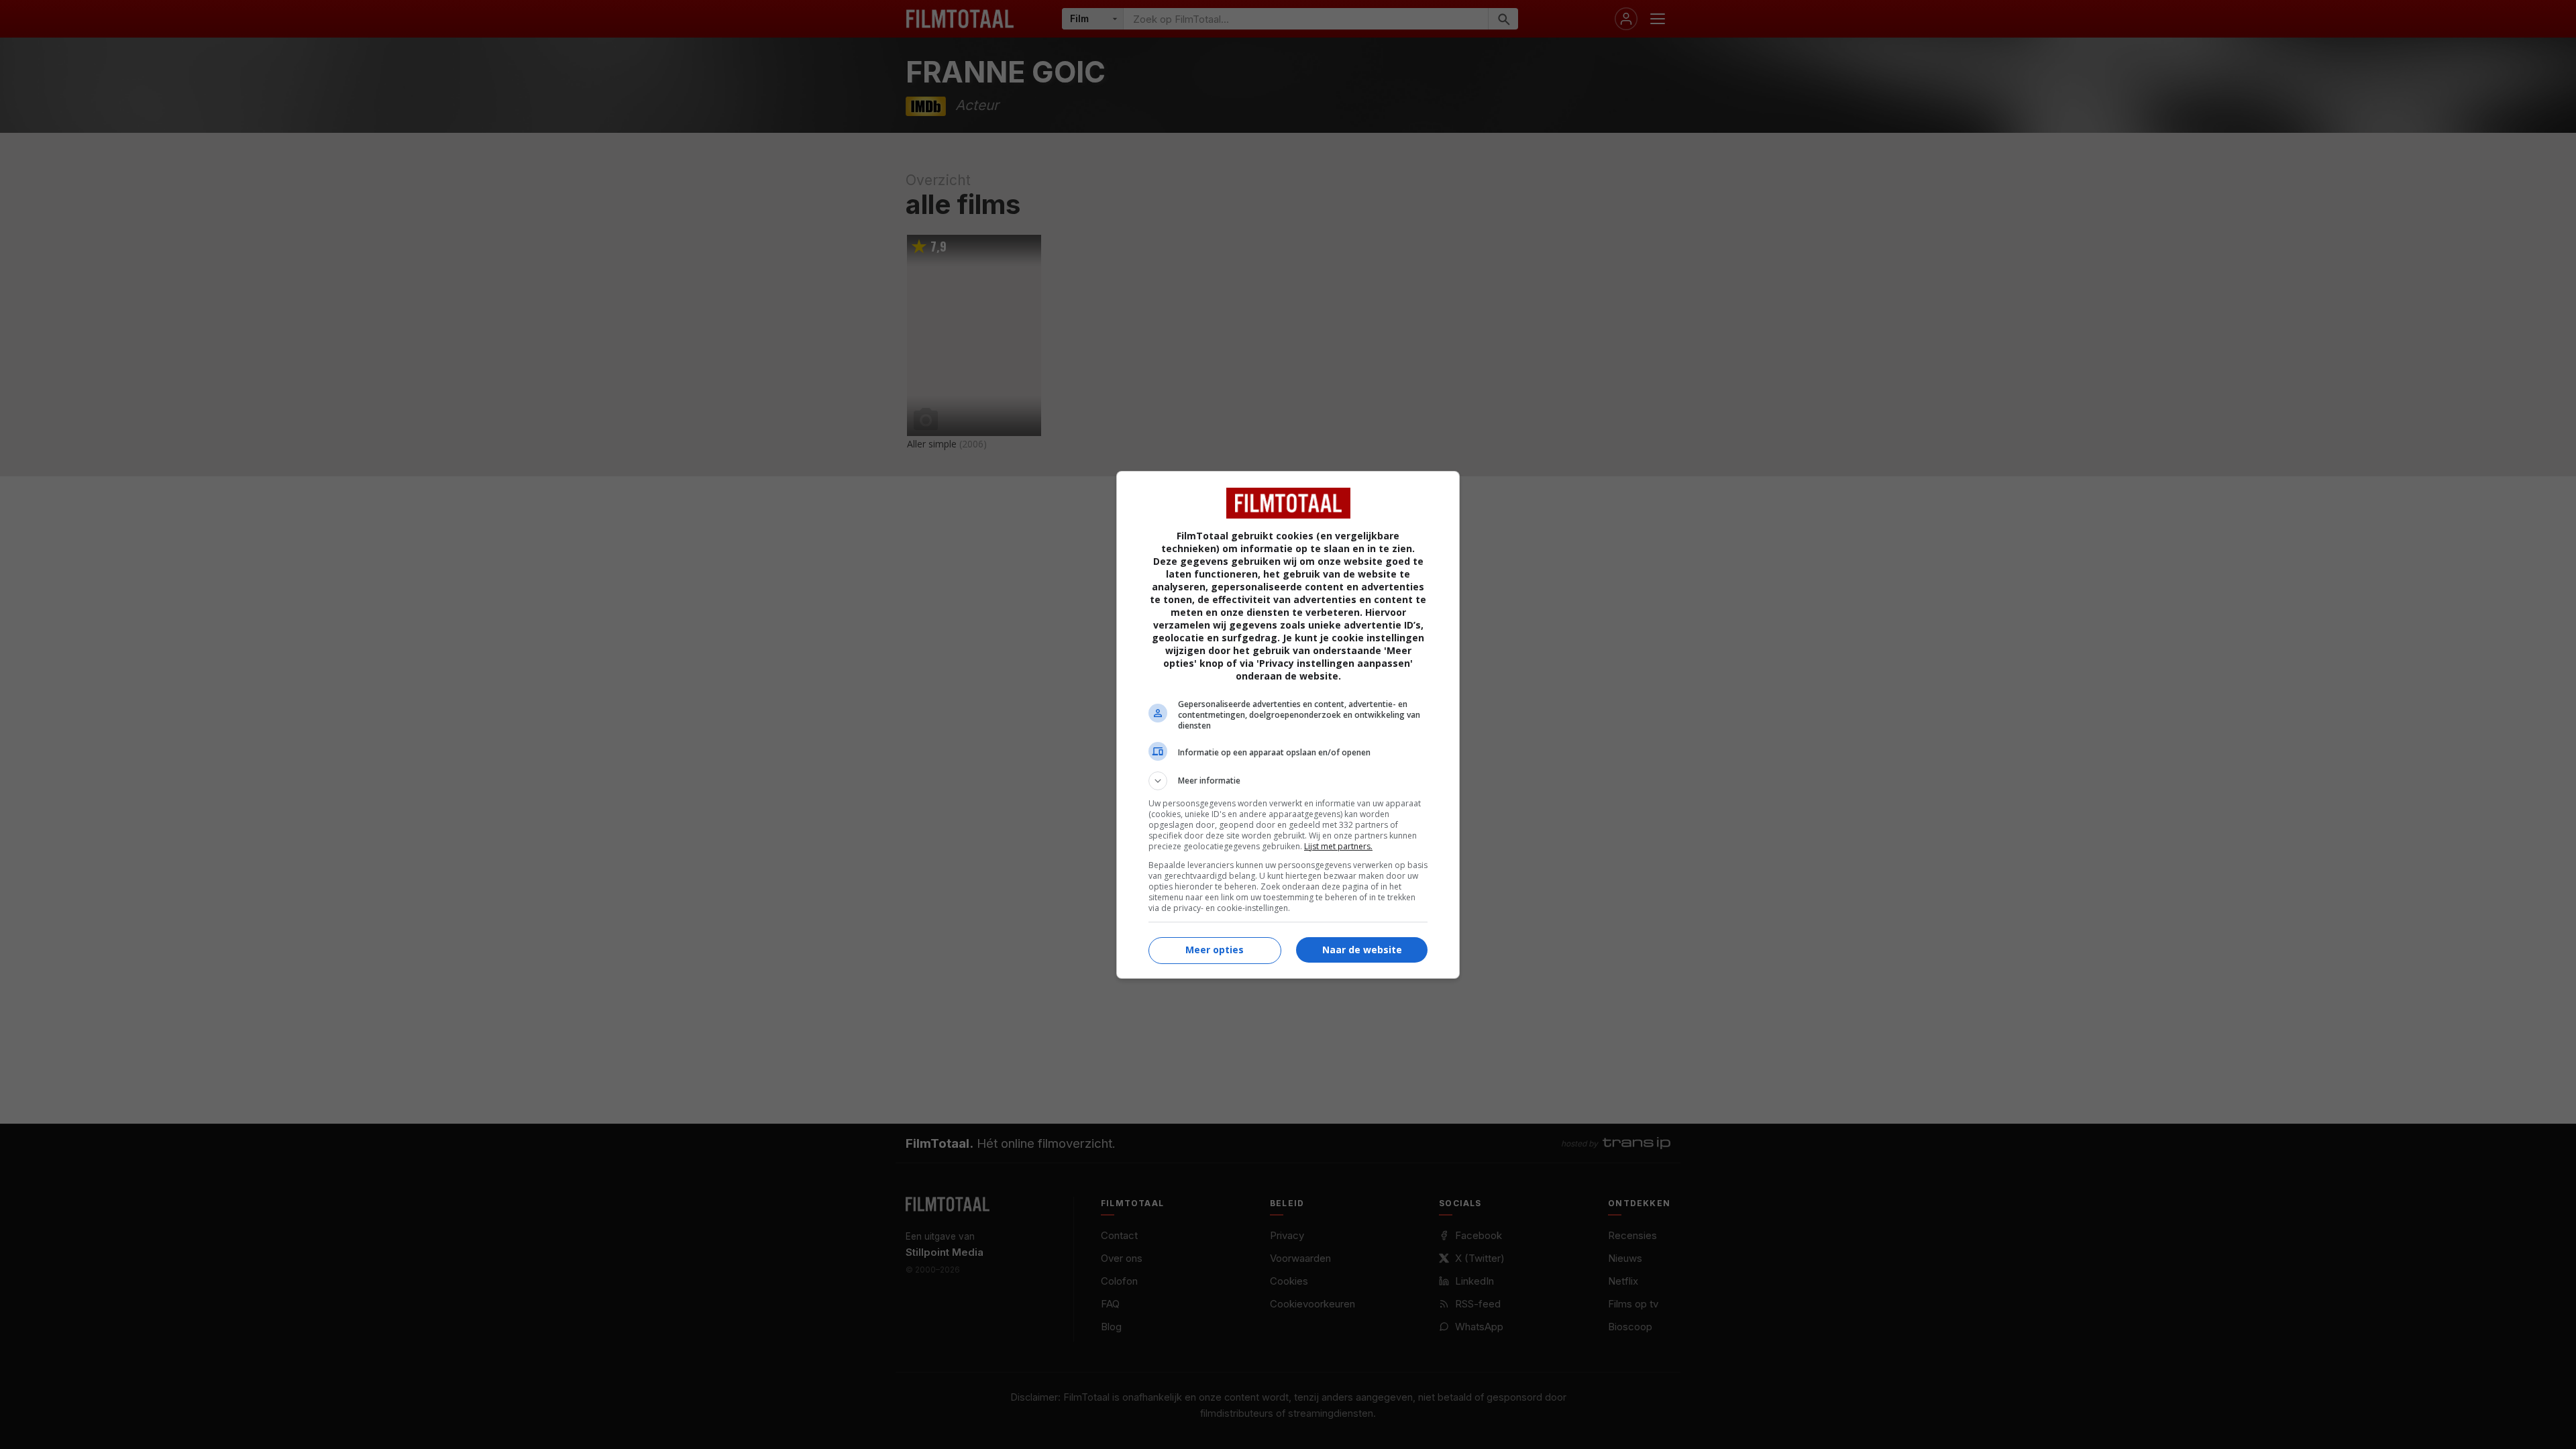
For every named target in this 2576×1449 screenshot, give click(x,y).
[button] (1288, 781)
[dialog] (1288, 725)
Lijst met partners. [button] (1338, 846)
